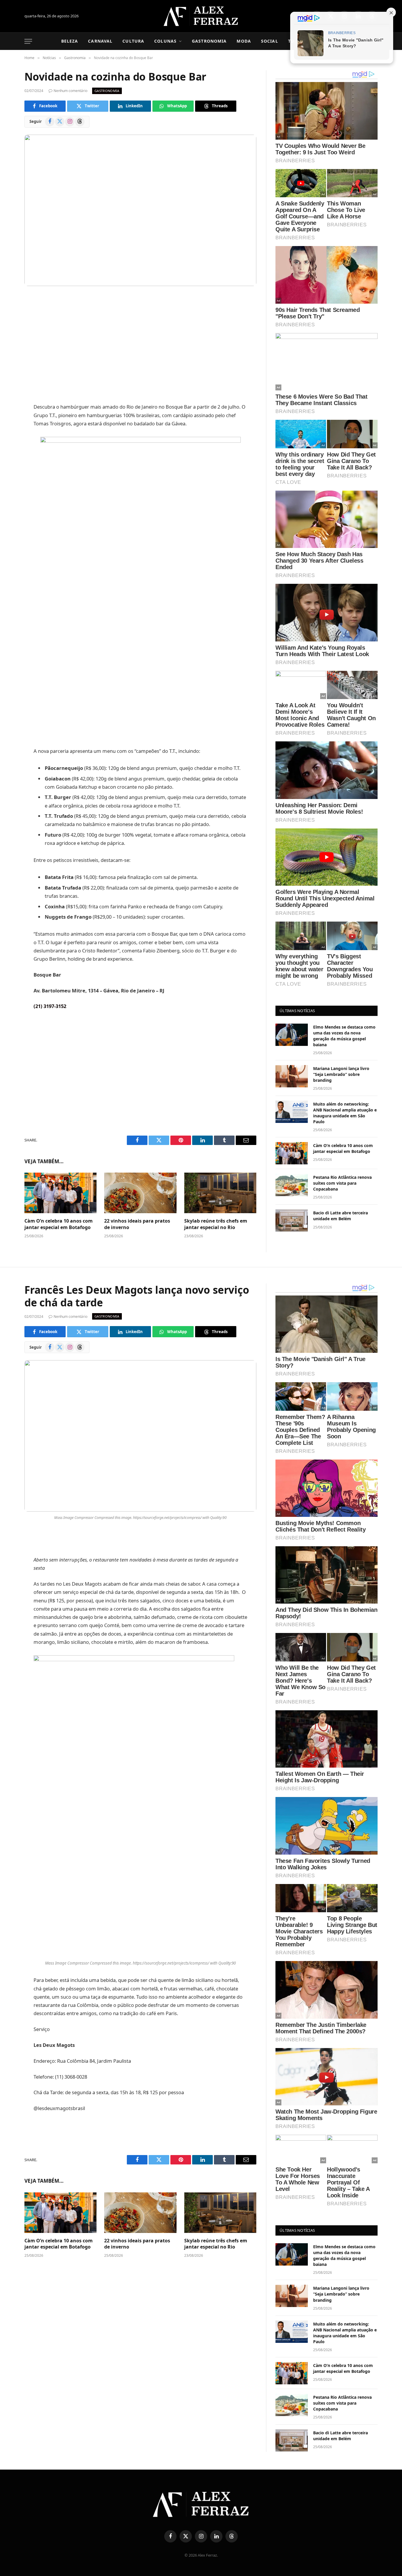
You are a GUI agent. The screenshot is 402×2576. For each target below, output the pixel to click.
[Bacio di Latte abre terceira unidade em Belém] (292, 1221)
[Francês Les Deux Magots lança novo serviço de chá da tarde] (140, 1436)
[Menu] (28, 41)
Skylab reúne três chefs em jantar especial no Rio (216, 1224)
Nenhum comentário (70, 91)
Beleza (70, 41)
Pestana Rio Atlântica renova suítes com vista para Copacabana (342, 1183)
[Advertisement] (140, 345)
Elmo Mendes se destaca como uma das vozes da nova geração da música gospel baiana (344, 1036)
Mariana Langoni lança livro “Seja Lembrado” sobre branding (341, 1074)
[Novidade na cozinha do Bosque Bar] (140, 210)
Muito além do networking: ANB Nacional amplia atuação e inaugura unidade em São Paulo (345, 1113)
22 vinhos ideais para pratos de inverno (137, 1224)
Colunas (165, 41)
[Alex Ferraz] (201, 16)
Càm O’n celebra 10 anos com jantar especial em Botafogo (59, 1224)
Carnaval (100, 41)
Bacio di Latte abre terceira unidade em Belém (340, 1216)
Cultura (133, 41)
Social (270, 41)
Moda (244, 41)
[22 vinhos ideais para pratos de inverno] (140, 1193)
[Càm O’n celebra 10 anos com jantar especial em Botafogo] (60, 1193)
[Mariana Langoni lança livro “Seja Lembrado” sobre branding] (292, 1076)
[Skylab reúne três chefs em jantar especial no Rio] (220, 1193)
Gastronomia (209, 41)
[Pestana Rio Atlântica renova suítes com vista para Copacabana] (292, 1185)
